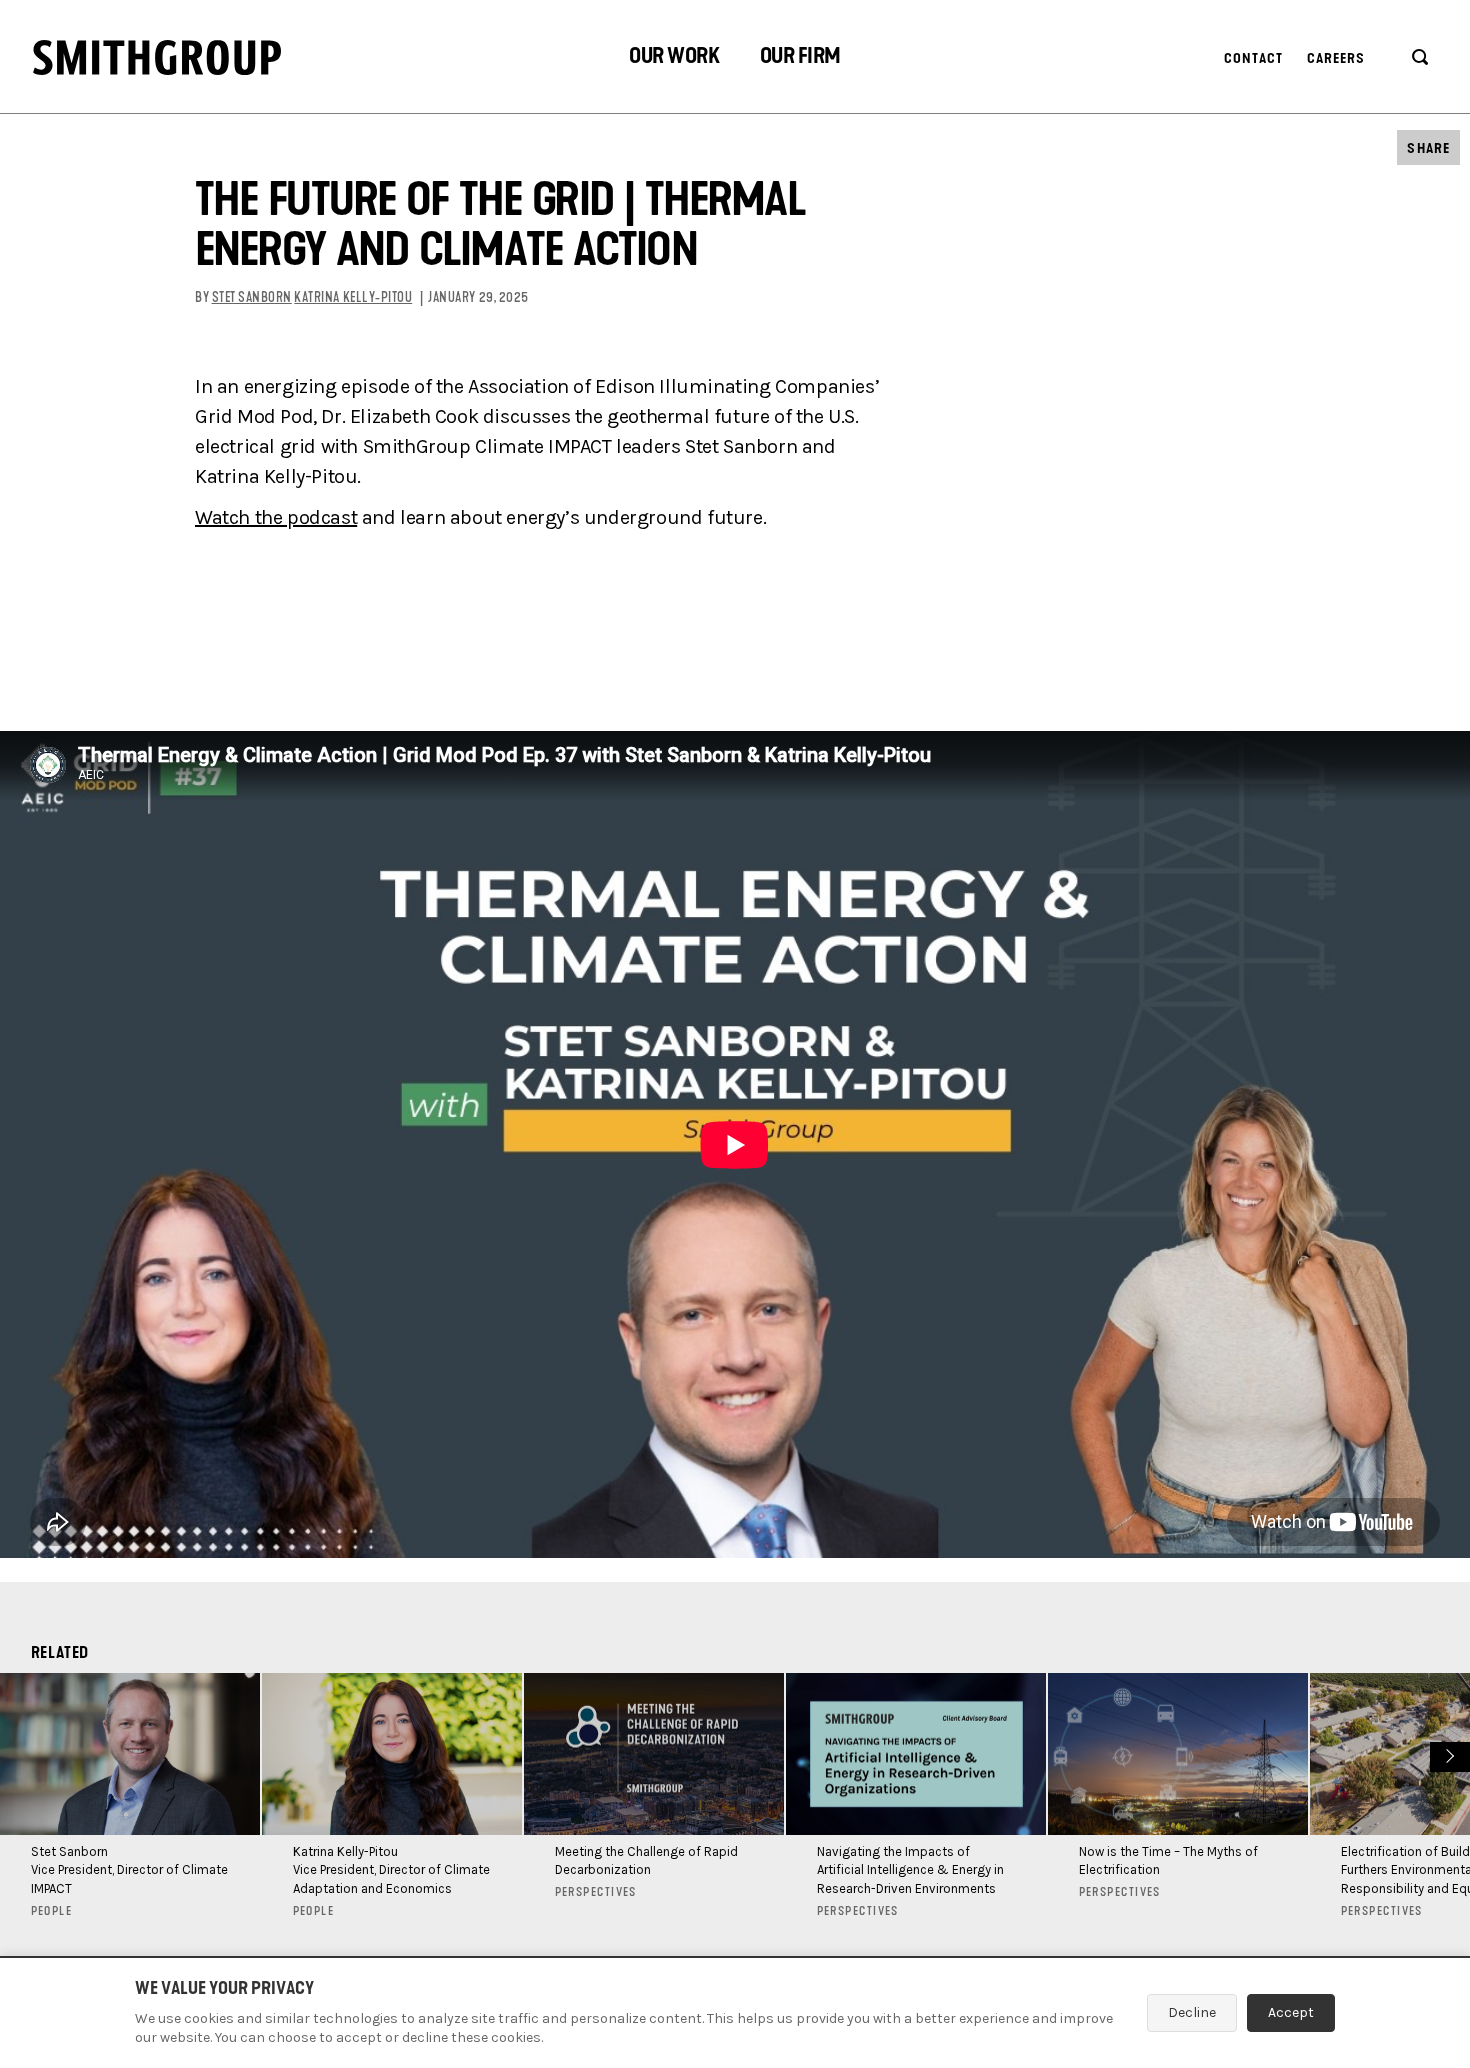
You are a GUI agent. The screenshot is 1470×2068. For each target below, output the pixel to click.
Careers (1336, 58)
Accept (1291, 2012)
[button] (674, 58)
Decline (1192, 2012)
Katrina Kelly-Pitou (353, 297)
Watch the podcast (276, 517)
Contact (1254, 58)
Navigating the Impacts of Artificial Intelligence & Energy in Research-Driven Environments (910, 1869)
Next (1447, 1754)
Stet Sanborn (252, 297)
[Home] (157, 57)
